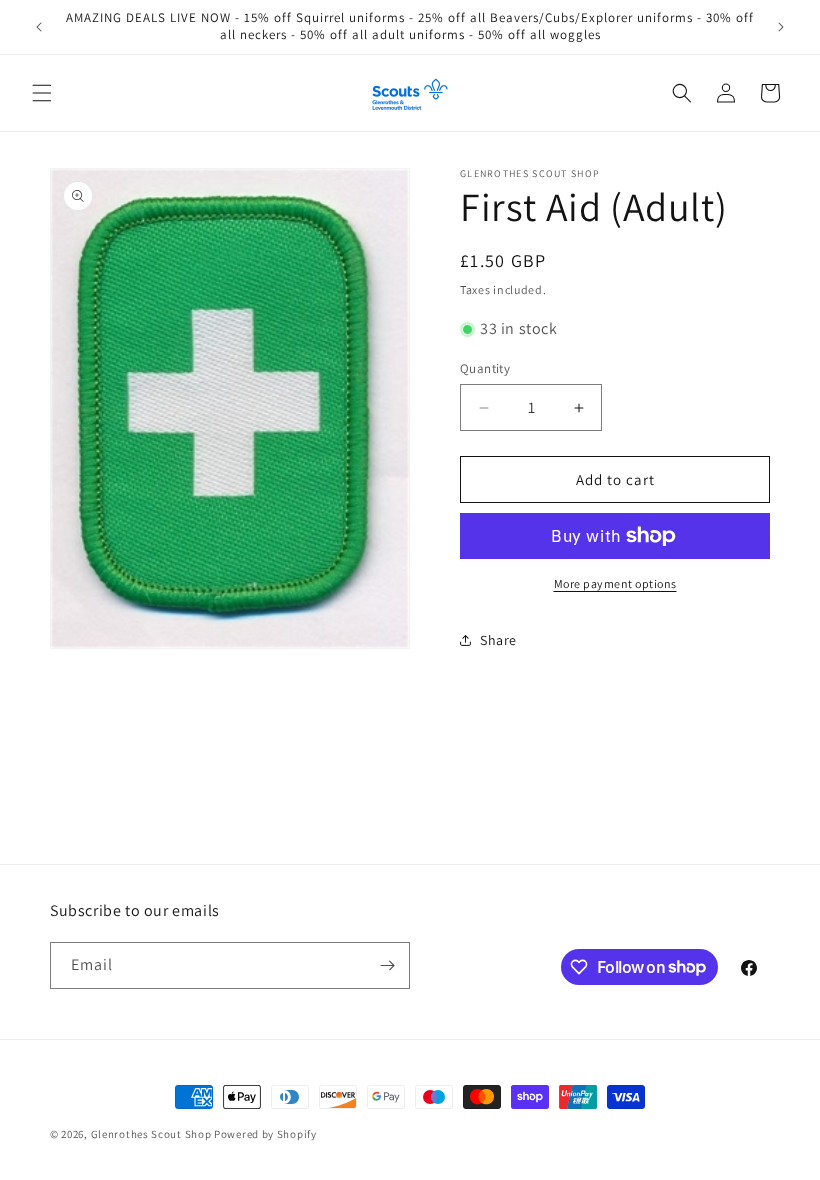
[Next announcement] (781, 27)
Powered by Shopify (265, 1134)
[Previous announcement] (39, 27)
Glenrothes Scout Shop (151, 1134)
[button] (42, 93)
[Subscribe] (387, 965)
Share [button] (498, 640)
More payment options (615, 583)
